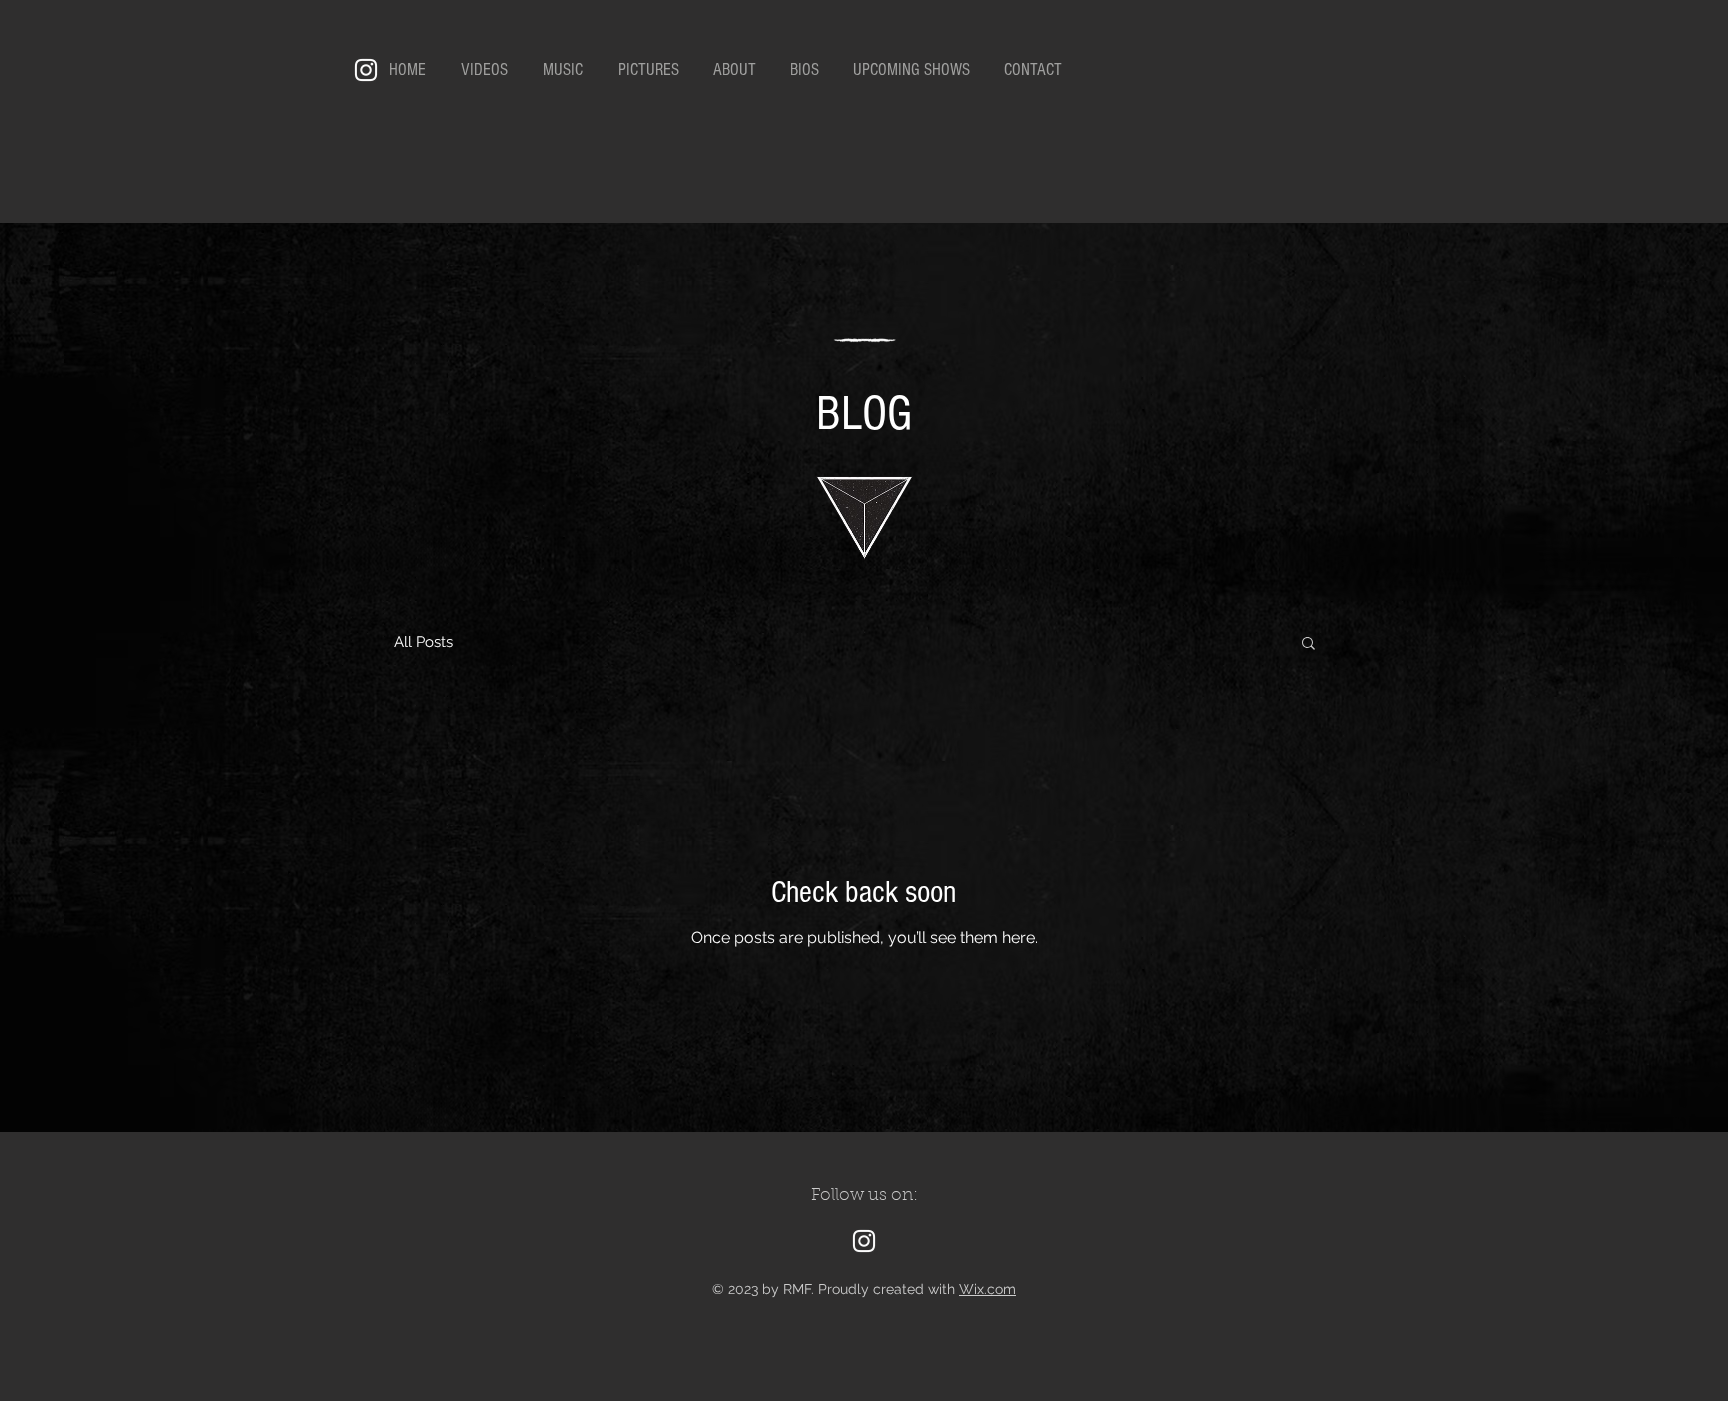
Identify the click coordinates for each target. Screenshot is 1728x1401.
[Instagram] (366, 70)
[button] (1308, 644)
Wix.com (987, 1289)
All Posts (423, 642)
